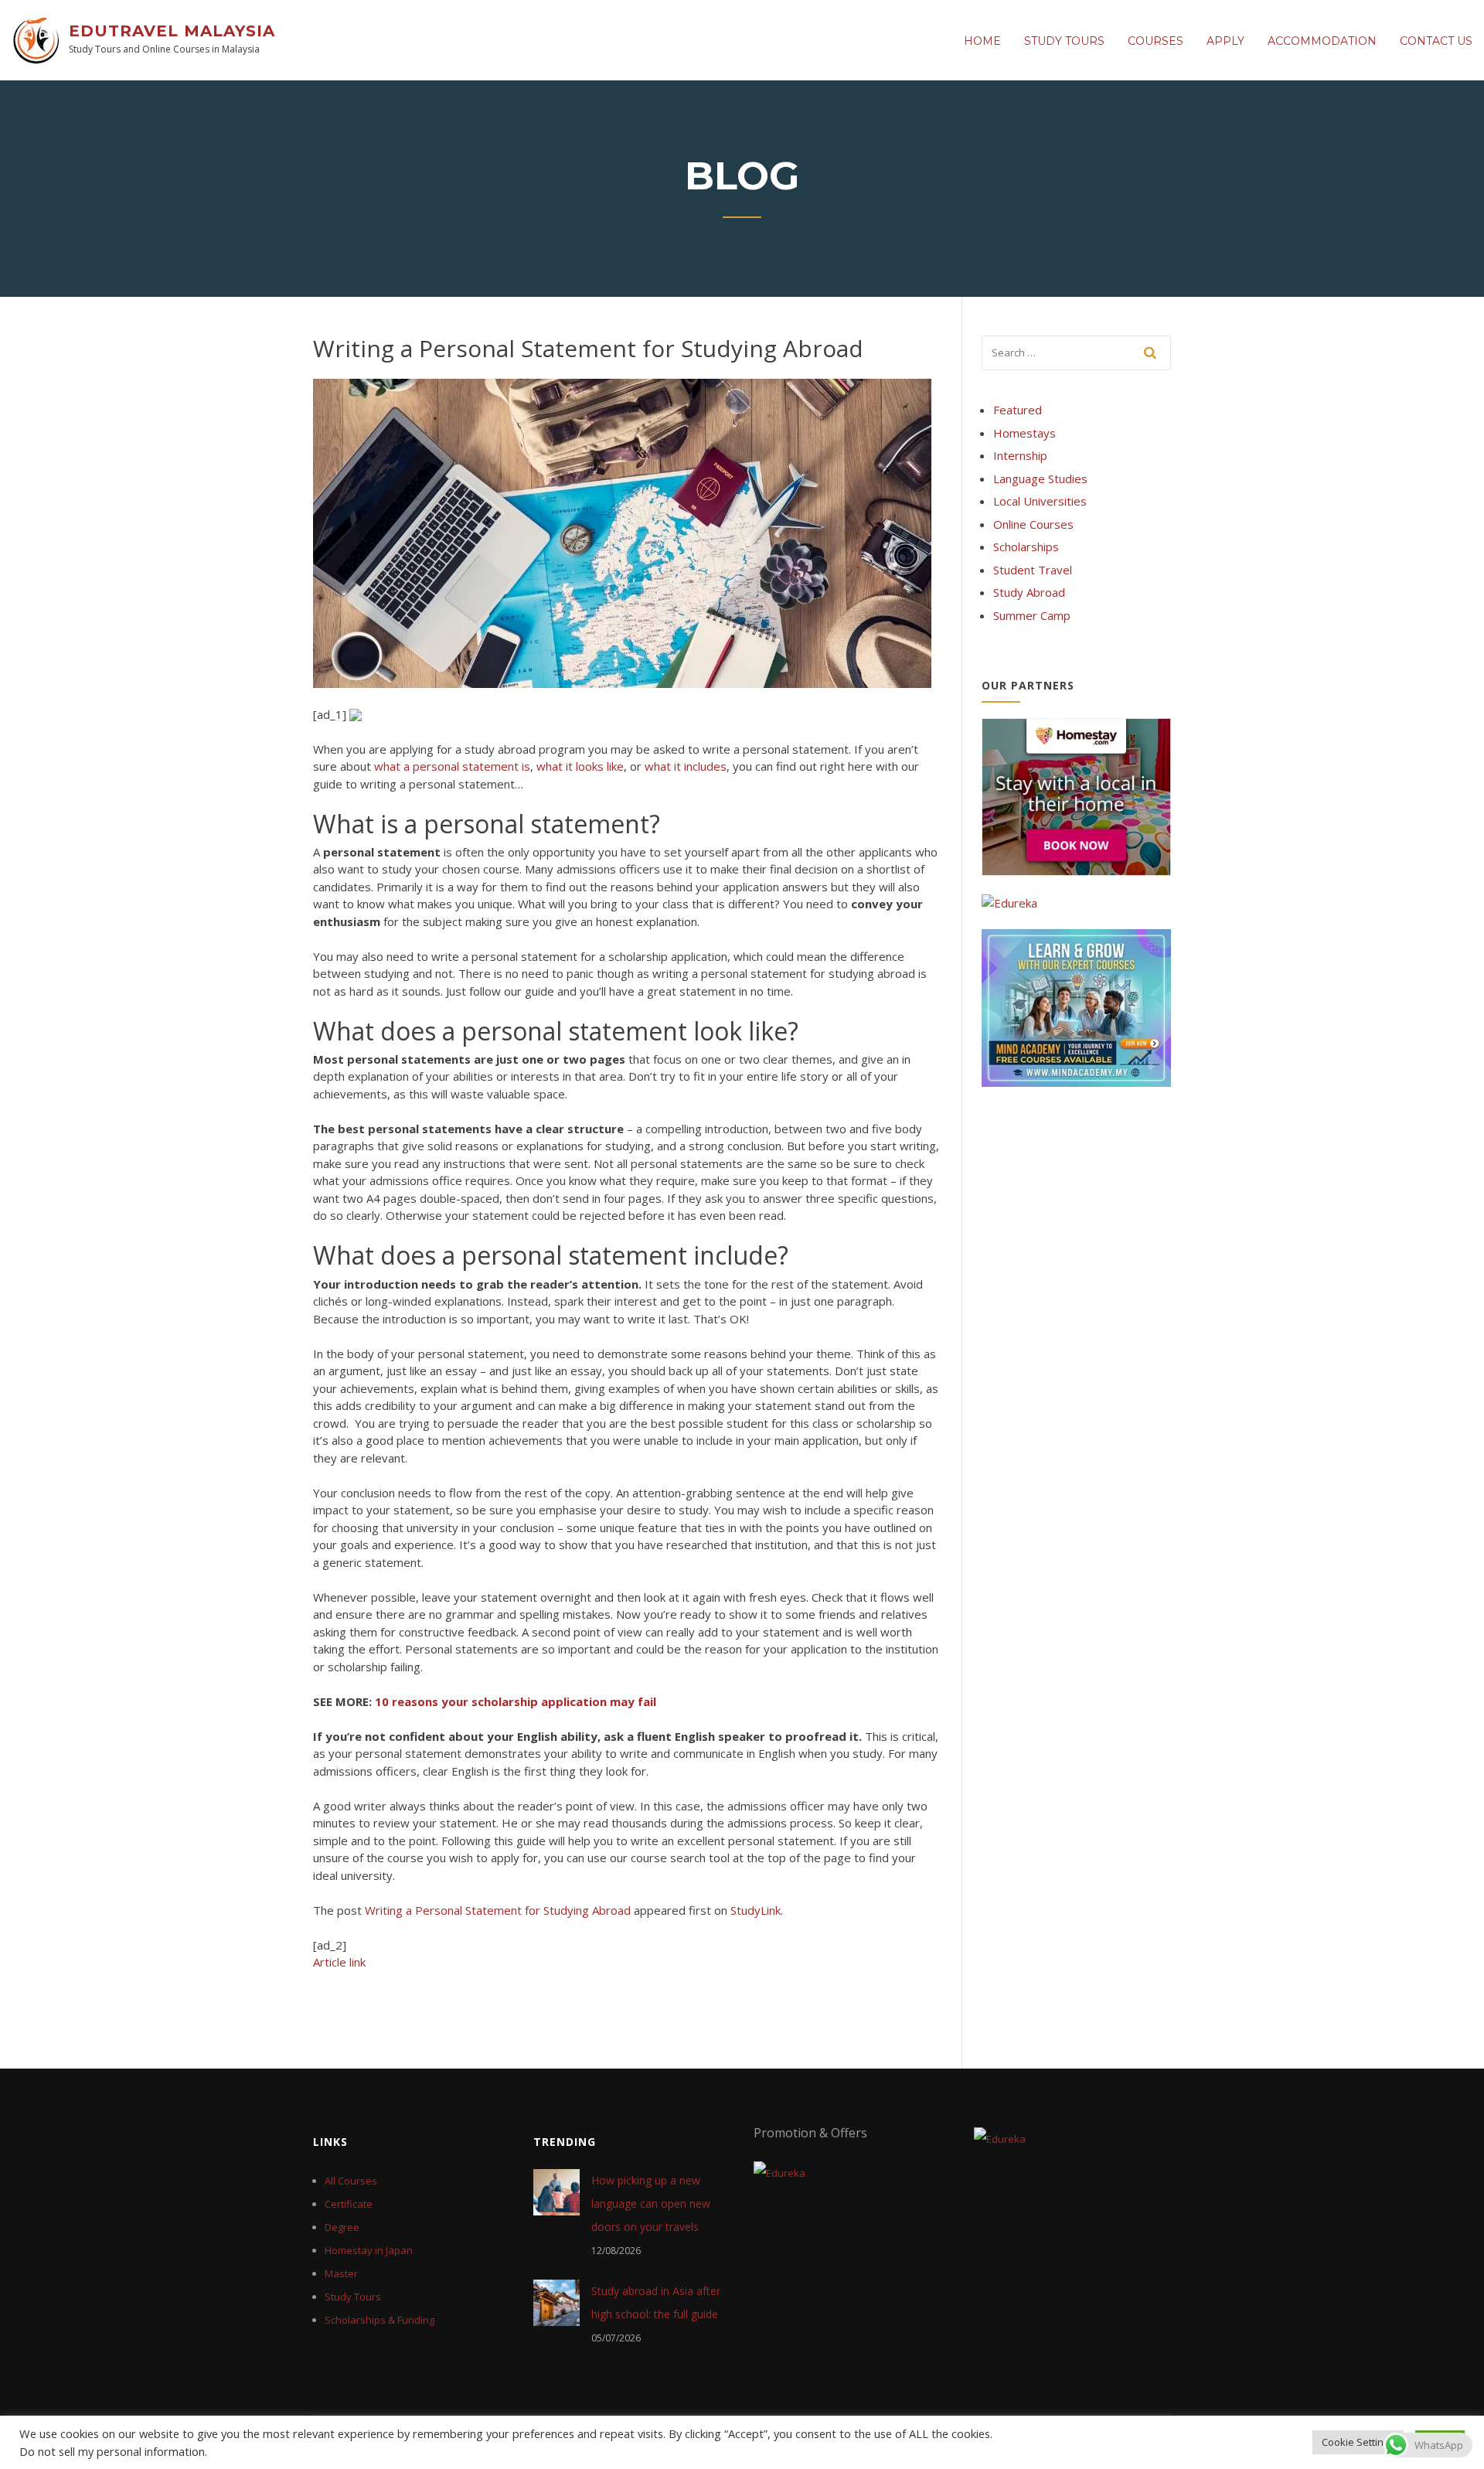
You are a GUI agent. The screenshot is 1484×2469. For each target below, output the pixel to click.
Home (982, 41)
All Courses (351, 2181)
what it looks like (580, 766)
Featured (1018, 410)
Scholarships (1026, 547)
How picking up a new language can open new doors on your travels (651, 2203)
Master (341, 2273)
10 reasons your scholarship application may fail (516, 1701)
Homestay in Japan (369, 2250)
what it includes (686, 766)
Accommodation (1322, 41)
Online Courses (1033, 524)
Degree (342, 2227)
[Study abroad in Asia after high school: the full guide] (556, 2301)
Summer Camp (1032, 615)
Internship (1020, 455)
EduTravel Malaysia (172, 31)
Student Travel (1033, 570)
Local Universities (1040, 501)
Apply (1225, 41)
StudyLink (756, 1910)
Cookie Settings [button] (1358, 2442)
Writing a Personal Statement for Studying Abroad (498, 1910)
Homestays (1025, 433)
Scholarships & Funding (380, 2320)
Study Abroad (1029, 592)
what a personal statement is (452, 766)
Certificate (349, 2204)
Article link (339, 1962)
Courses (1156, 41)
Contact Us (1436, 41)
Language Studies (1040, 478)
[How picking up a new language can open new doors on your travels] (556, 2191)
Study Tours (1064, 41)
